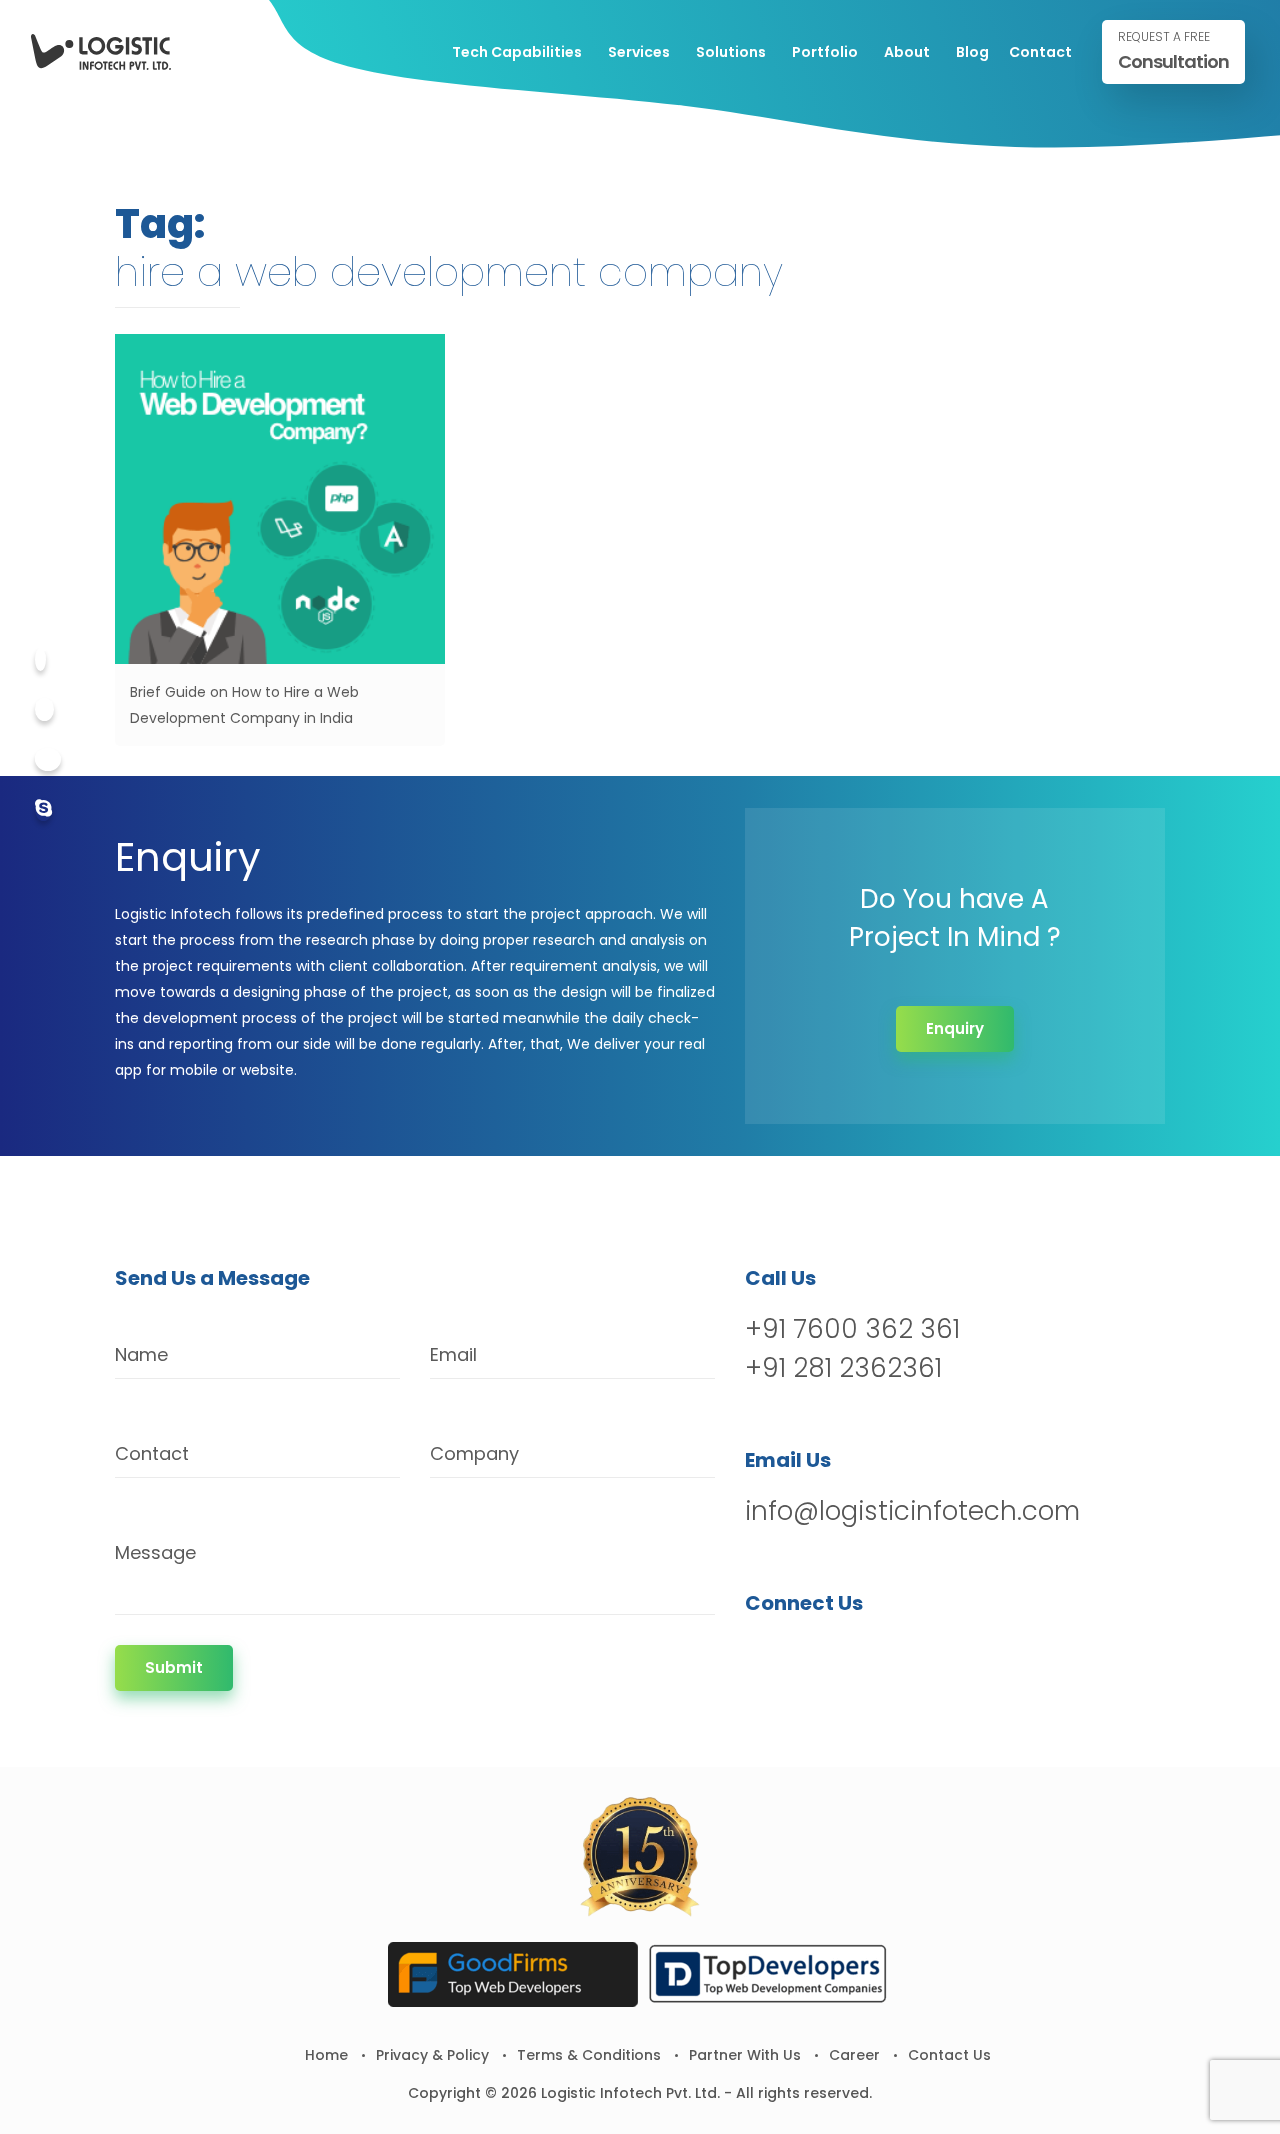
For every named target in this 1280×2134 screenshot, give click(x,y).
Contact (1040, 52)
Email (453, 1354)
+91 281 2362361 (843, 1368)
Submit (174, 1667)
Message (155, 1552)
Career (854, 2055)
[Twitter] (44, 709)
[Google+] (48, 759)
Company (474, 1453)
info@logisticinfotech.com (912, 1511)
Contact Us (949, 2055)
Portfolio (825, 52)
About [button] (907, 52)
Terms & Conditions (589, 2055)
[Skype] (43, 809)
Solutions (731, 52)
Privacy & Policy (432, 2055)
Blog (972, 52)
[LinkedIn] (866, 1654)
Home (326, 2055)
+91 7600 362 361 (852, 1329)
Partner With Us (745, 2055)
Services (639, 52)
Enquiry (955, 1028)
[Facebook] (40, 659)
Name (141, 1354)
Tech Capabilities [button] (517, 52)
